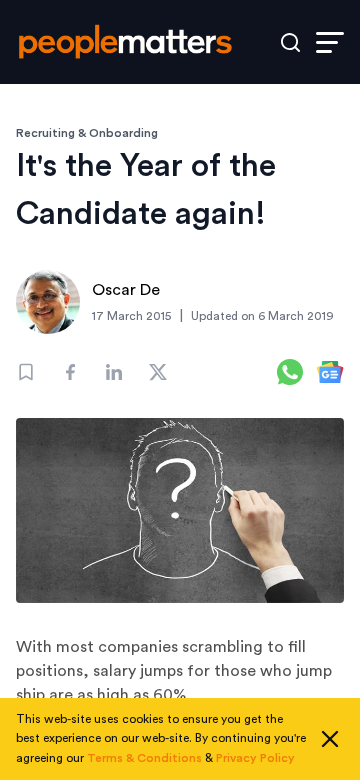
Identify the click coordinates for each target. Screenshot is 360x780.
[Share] (70, 372)
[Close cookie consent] (330, 739)
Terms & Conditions (144, 758)
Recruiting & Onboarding (87, 133)
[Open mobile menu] (330, 42)
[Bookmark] (26, 372)
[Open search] (290, 42)
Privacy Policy (255, 758)
